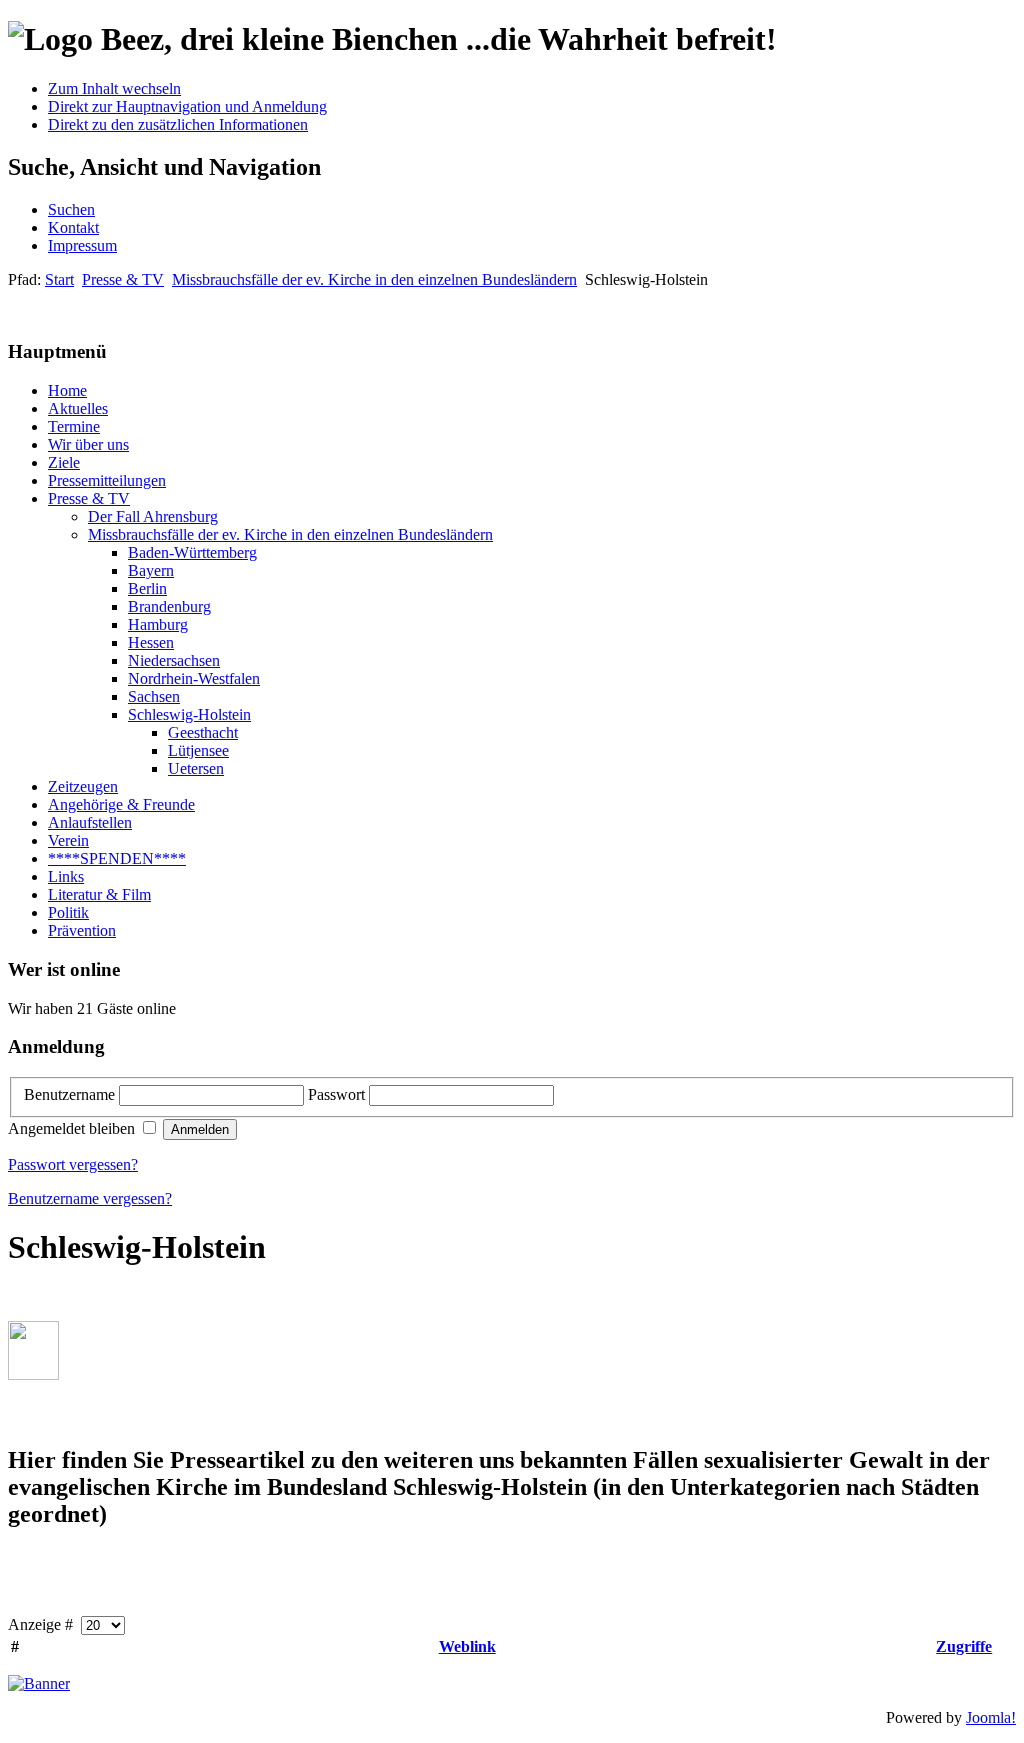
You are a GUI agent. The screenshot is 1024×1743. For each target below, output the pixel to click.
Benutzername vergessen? (90, 1198)
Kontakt (73, 227)
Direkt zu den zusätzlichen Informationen (178, 124)
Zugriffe (964, 1646)
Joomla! (991, 1717)
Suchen (71, 209)
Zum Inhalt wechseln (114, 88)
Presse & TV (123, 279)
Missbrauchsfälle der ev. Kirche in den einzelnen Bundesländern (374, 279)
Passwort (338, 1094)
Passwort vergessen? (73, 1164)
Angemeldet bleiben (73, 1128)
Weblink (467, 1646)
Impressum (82, 245)
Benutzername (71, 1094)
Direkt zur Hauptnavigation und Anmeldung (187, 106)
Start (59, 279)
